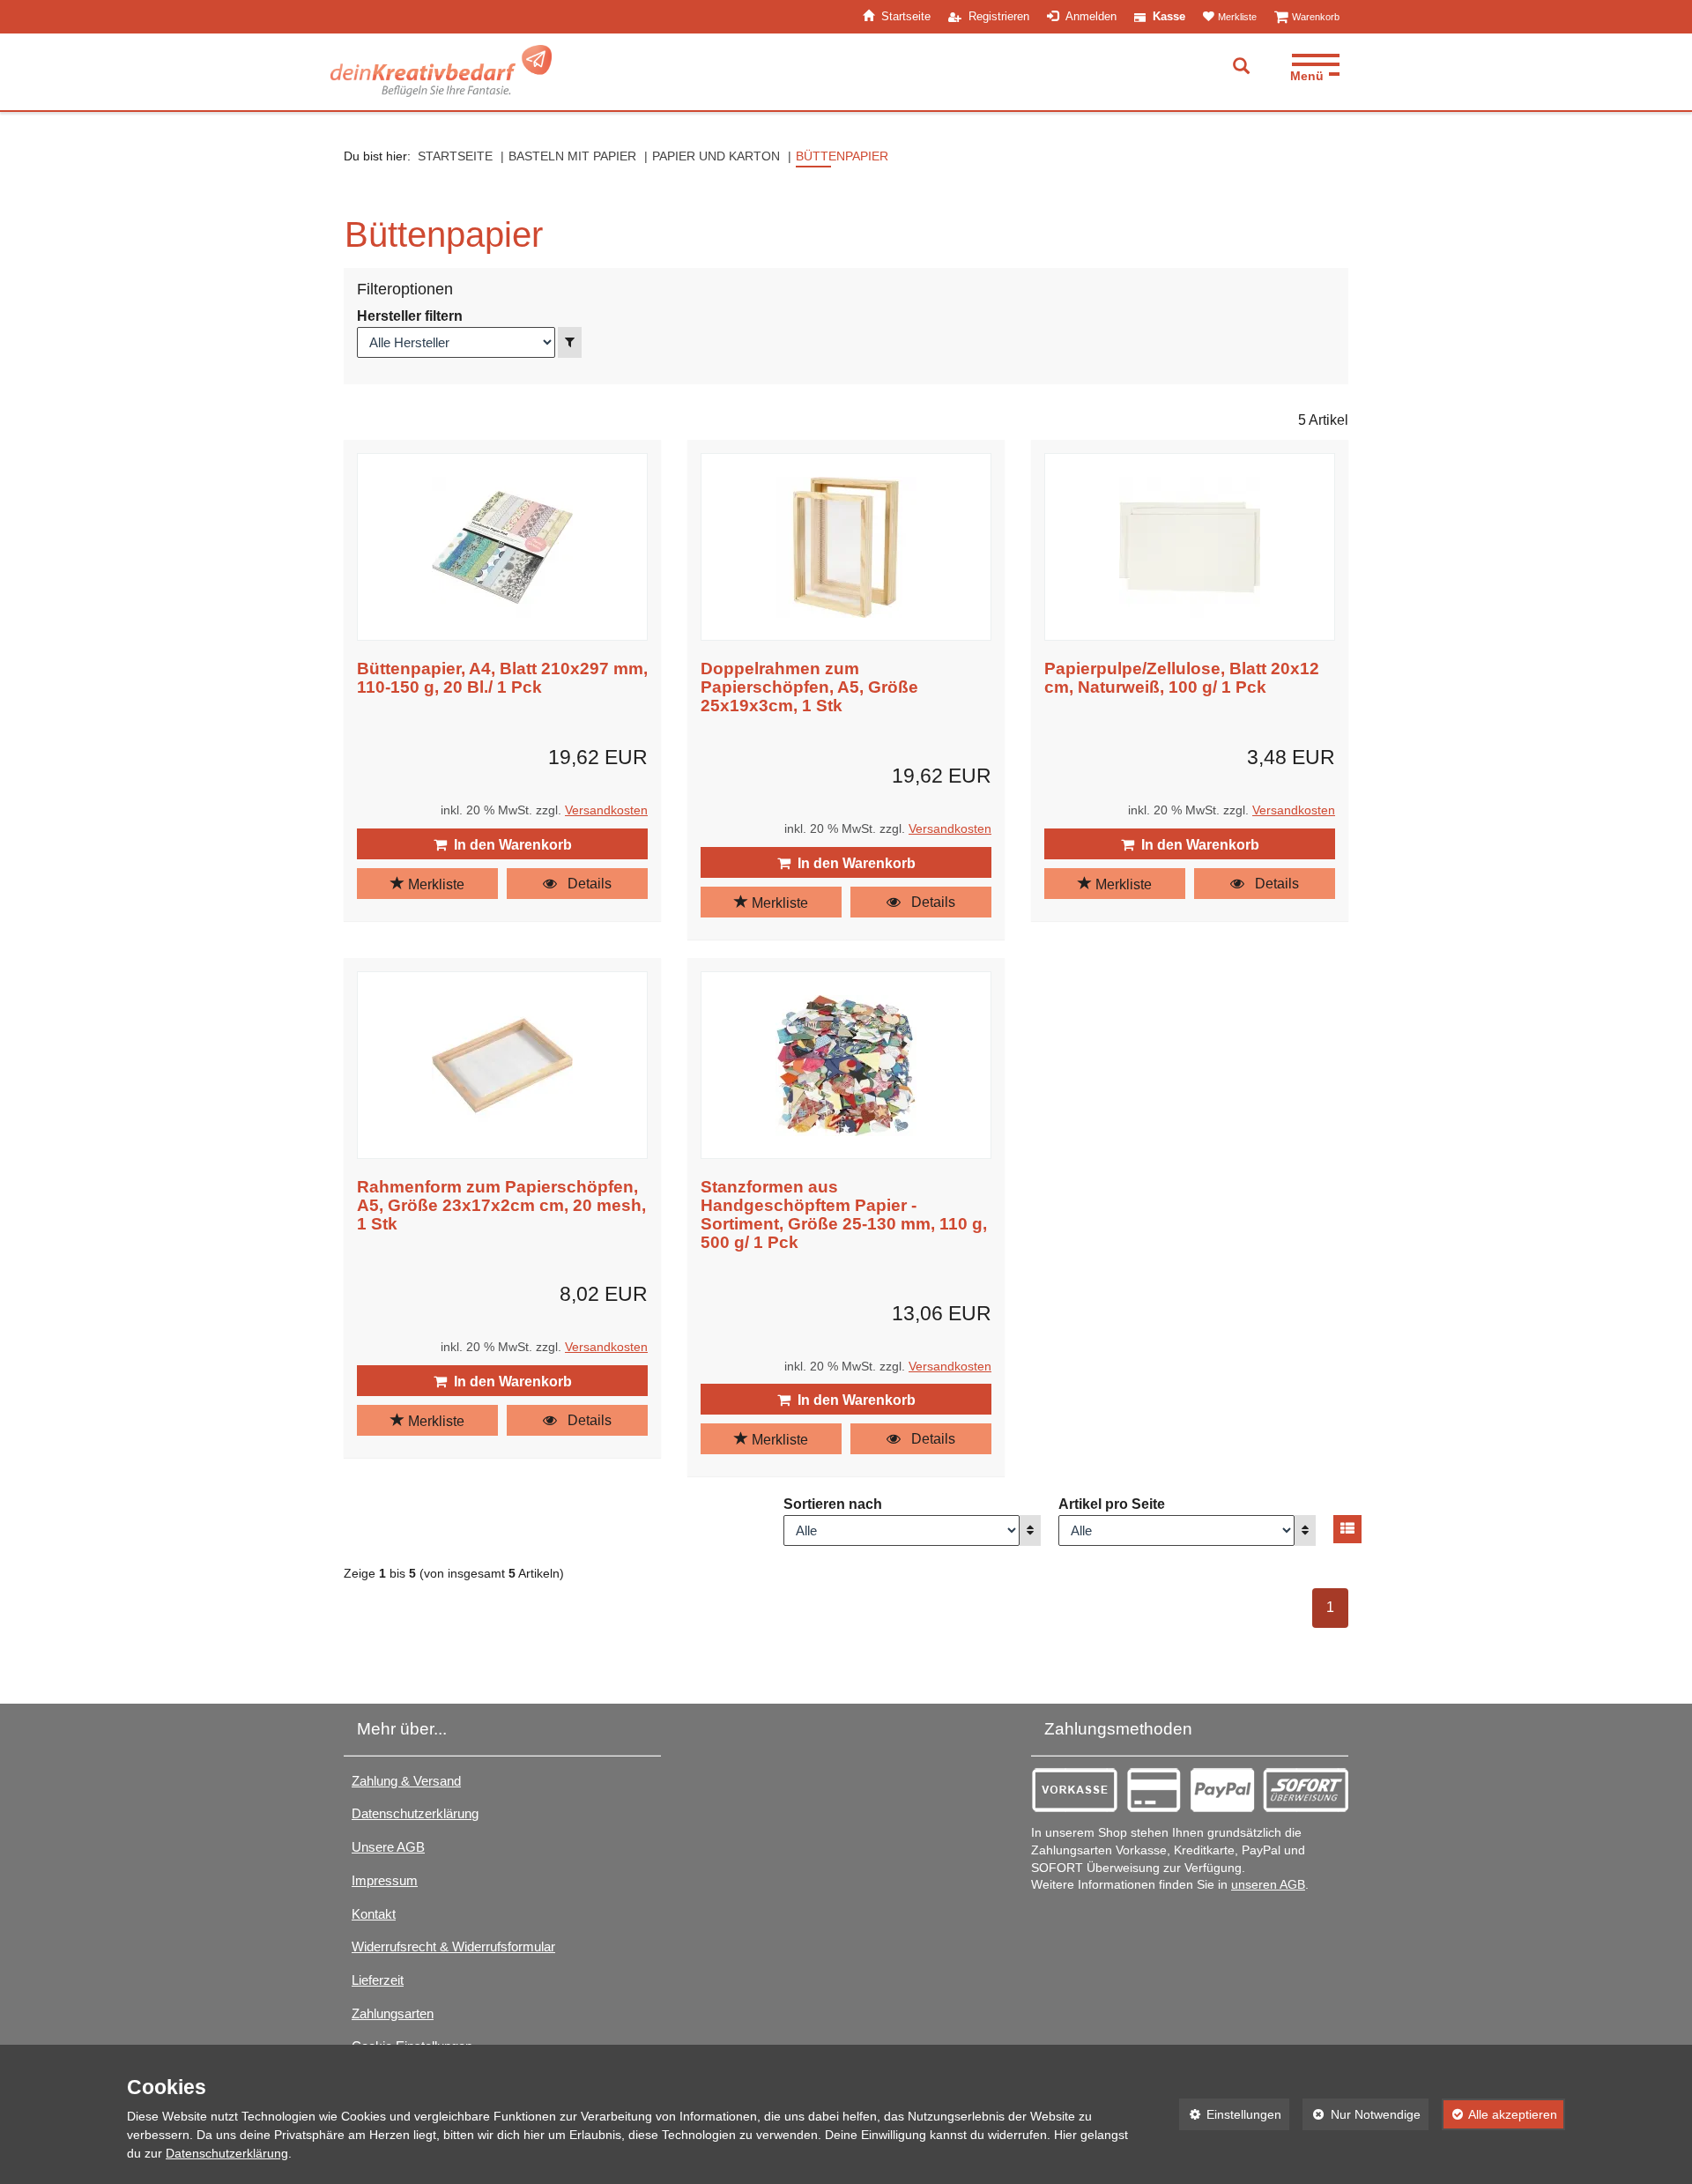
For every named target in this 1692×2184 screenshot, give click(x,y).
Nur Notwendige (1362, 2114)
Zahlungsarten (393, 2013)
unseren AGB (1268, 1885)
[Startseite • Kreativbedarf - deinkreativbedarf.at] (441, 71)
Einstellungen (1231, 2114)
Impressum (385, 1880)
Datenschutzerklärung (415, 1813)
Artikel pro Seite (1112, 1504)
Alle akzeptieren (1500, 2114)
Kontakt (374, 1914)
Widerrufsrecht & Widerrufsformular (453, 1946)
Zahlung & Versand (406, 1781)
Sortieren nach (833, 1504)
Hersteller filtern (410, 316)
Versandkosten (606, 810)
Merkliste (434, 884)
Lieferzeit (378, 1980)
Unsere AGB (388, 1847)
